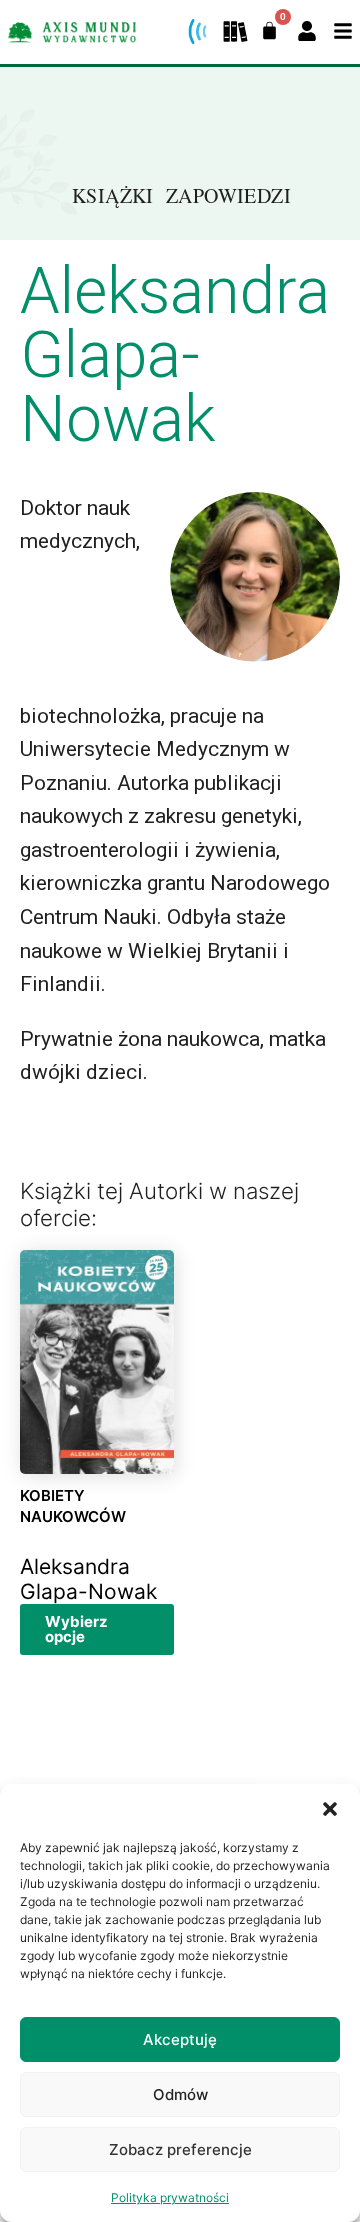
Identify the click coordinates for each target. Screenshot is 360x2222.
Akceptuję (180, 2039)
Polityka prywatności (170, 2197)
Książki (113, 195)
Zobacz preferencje (180, 2149)
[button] (330, 1809)
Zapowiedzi (228, 195)
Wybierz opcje (76, 1629)
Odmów (180, 2094)
